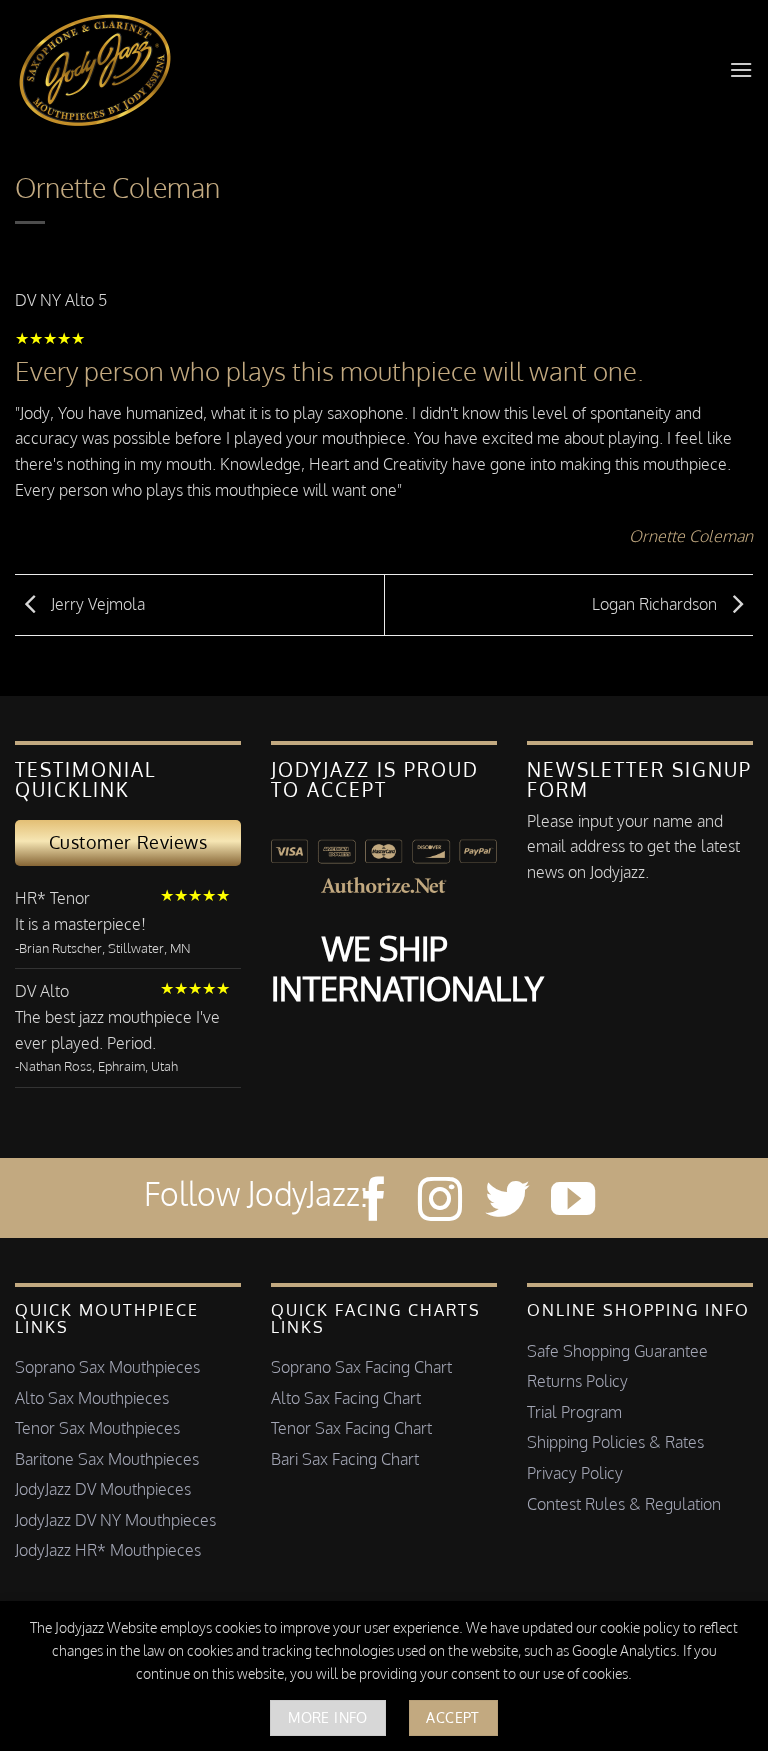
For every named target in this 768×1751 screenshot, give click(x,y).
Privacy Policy (575, 1473)
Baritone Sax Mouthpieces (107, 1459)
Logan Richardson (656, 603)
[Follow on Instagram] (440, 1202)
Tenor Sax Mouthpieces (97, 1428)
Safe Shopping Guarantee (617, 1351)
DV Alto (42, 991)
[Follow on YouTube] (573, 1202)
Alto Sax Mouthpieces (92, 1398)
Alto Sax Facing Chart (346, 1398)
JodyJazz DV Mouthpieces (103, 1489)
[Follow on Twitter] (507, 1202)
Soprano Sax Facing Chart (361, 1367)
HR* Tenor (52, 898)
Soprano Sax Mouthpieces (107, 1367)
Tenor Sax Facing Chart (351, 1428)
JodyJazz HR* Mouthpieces (108, 1550)
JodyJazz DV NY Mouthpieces (115, 1520)
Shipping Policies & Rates (615, 1442)
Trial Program (574, 1412)
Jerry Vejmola (96, 603)
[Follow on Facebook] (374, 1202)
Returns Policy (577, 1381)
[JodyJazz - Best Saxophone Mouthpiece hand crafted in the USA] (98, 70)
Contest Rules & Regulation (624, 1504)
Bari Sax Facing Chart (345, 1459)
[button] (741, 69)
